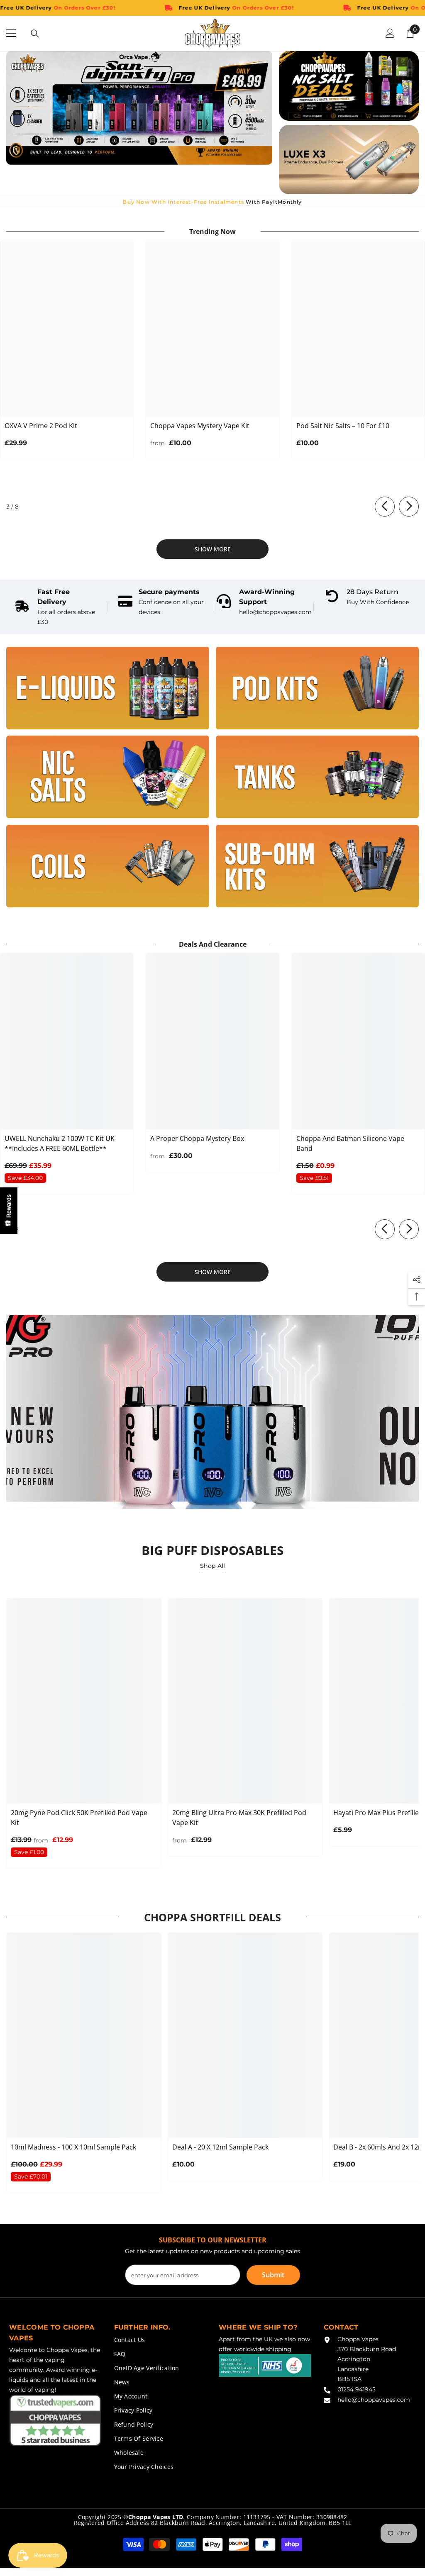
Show (9, 1211)
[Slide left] (385, 507)
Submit (273, 2275)
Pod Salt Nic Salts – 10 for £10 (343, 426)
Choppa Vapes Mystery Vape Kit (200, 426)
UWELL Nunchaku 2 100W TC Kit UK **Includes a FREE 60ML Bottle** (60, 1143)
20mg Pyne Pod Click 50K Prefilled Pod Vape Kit (79, 1818)
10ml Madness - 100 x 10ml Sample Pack (73, 2147)
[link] (58, 607)
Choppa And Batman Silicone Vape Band (350, 1143)
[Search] (35, 34)
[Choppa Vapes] (108, 688)
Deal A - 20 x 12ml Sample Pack (220, 2147)
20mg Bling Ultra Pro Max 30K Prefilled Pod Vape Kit (239, 1818)
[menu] (11, 33)
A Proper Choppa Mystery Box (197, 1138)
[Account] (390, 33)
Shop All (212, 1566)
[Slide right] (409, 507)
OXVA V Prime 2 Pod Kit (41, 426)
